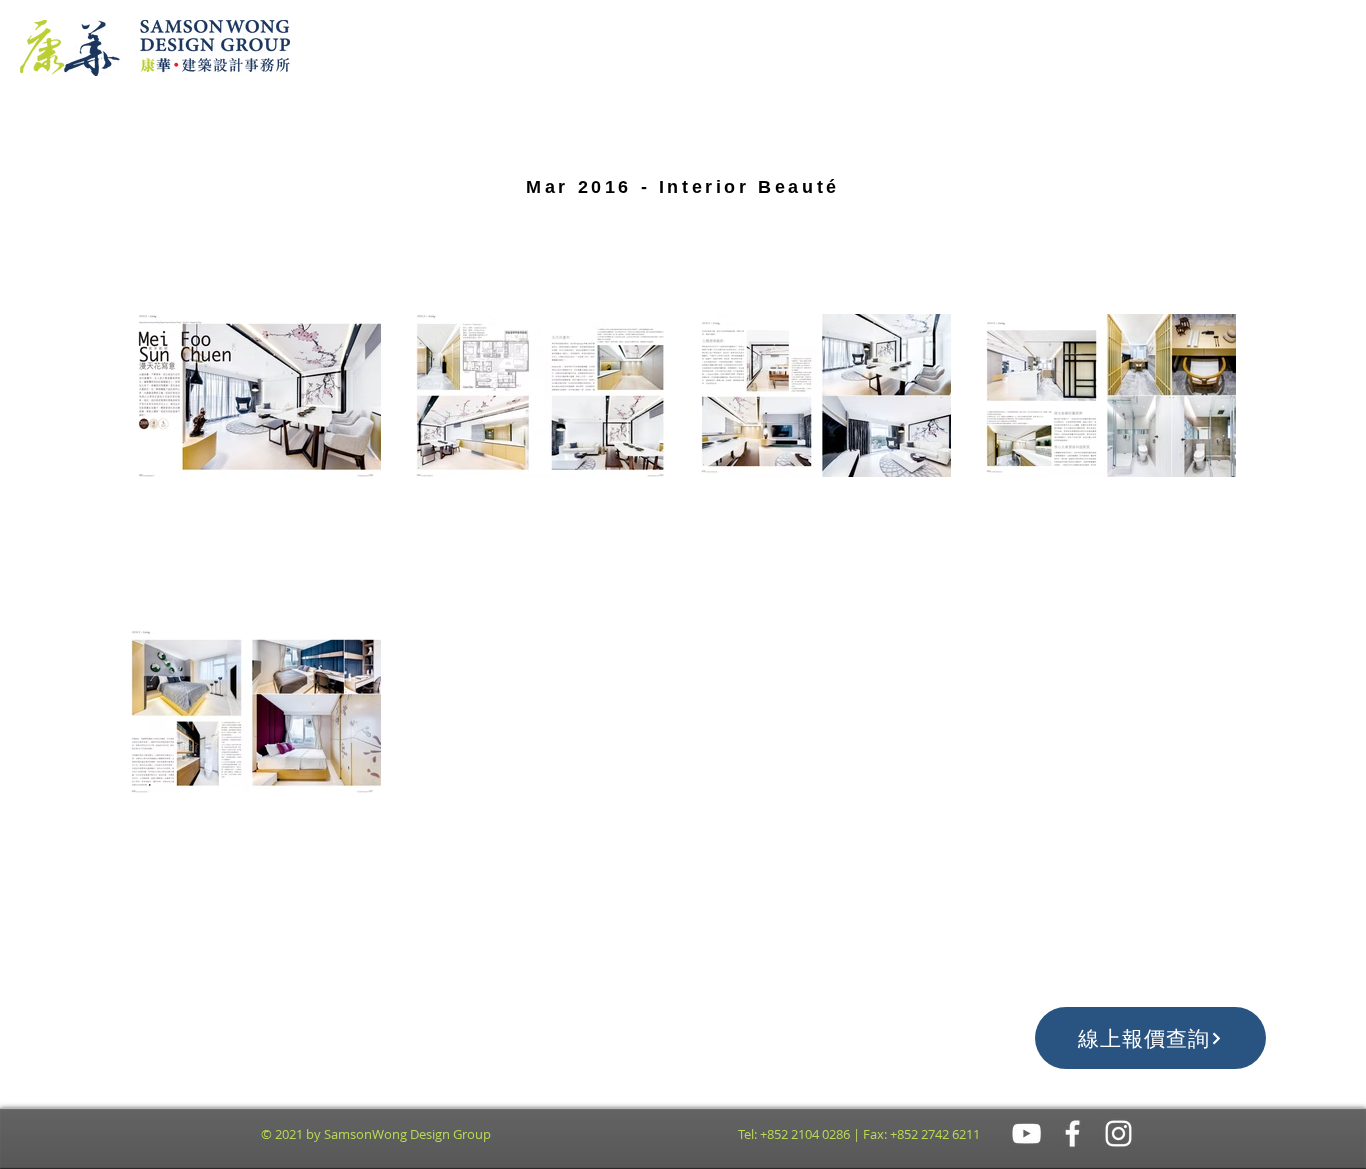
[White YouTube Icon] (1026, 1133)
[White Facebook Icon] (1072, 1133)
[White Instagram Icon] (1118, 1133)
